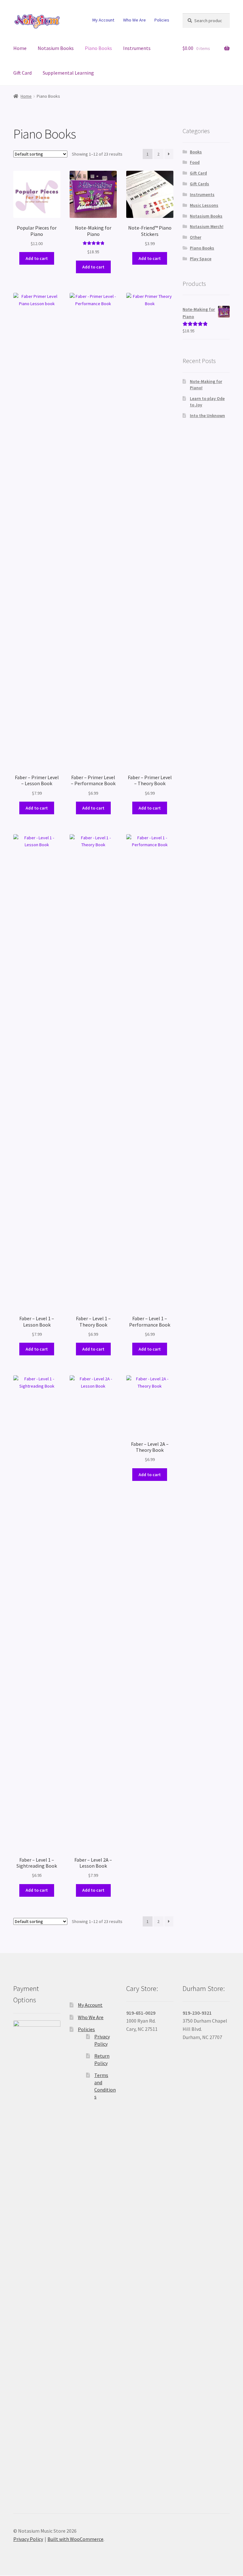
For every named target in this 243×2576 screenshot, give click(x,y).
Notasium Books (56, 48)
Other (196, 237)
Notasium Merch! (207, 226)
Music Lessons (204, 205)
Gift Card (22, 73)
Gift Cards (199, 184)
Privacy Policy (28, 2539)
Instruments (137, 48)
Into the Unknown (207, 416)
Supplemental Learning (68, 73)
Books (196, 152)
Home (20, 48)
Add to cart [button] (37, 258)
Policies (162, 20)
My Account (103, 20)
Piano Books (98, 48)
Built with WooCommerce (75, 2539)
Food (195, 162)
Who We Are (134, 20)
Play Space (201, 259)
